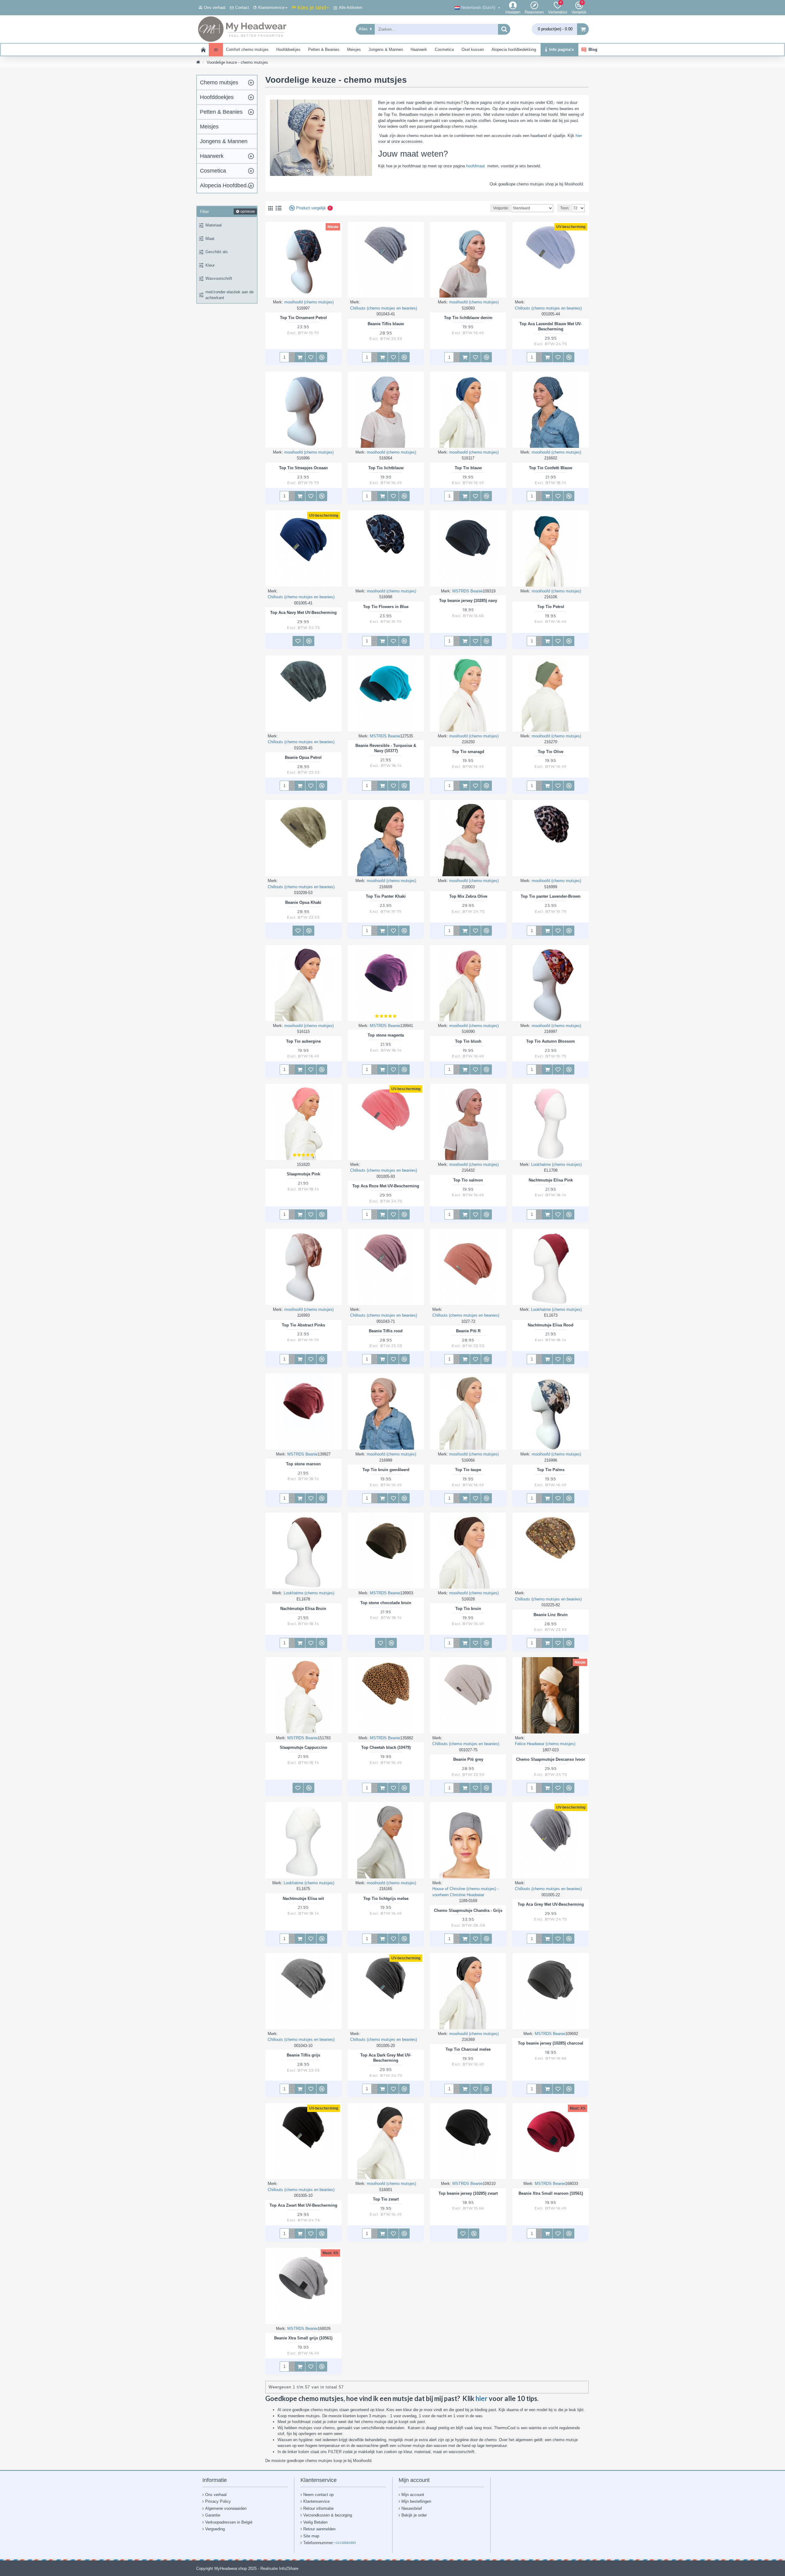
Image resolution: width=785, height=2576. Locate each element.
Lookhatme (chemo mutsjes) (556, 1164)
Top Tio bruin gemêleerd (386, 1470)
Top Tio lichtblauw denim (468, 318)
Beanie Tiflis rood (386, 1331)
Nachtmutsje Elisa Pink (551, 1180)
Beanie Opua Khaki (303, 902)
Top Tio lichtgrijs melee (386, 1899)
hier (579, 136)
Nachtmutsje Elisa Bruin (303, 1609)
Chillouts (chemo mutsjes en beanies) (384, 308)
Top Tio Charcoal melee (468, 2049)
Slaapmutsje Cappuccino (303, 1747)
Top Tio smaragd (468, 752)
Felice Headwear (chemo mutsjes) (545, 1744)
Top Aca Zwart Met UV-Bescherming (303, 2205)
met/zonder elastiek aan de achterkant (230, 295)
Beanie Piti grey (468, 1759)
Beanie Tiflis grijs (303, 2055)
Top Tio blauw (468, 468)
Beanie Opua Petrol (303, 757)
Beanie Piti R (468, 1331)
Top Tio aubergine (303, 1041)
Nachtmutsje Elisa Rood (551, 1325)
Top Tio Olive (551, 752)
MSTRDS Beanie (467, 591)
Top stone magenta (386, 1035)
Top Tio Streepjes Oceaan (303, 468)
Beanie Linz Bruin (551, 1615)
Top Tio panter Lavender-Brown (551, 896)
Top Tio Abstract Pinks (303, 1325)
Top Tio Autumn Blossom (551, 1041)
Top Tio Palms (551, 1470)
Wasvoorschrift (219, 278)
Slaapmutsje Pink (303, 1174)
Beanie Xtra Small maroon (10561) (551, 2193)
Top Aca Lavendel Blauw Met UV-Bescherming (551, 326)
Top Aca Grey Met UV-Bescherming (551, 1904)
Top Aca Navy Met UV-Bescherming (303, 613)
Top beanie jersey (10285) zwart (468, 2193)
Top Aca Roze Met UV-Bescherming (386, 1186)
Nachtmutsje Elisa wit (303, 1899)
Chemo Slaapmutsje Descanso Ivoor (551, 1759)
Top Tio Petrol (551, 607)
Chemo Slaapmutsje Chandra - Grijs (468, 1910)
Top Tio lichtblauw (386, 468)
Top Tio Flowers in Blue (386, 607)
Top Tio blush (468, 1041)
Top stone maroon (303, 1464)
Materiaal (214, 225)
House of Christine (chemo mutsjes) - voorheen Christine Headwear (465, 1892)
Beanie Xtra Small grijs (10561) (303, 2338)
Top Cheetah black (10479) (386, 1747)
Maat (210, 239)
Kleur (210, 265)
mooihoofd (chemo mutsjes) (309, 302)
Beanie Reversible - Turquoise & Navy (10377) (386, 748)
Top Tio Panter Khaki (386, 896)
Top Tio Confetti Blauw (551, 468)
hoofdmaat (477, 166)
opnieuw (248, 211)
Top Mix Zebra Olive (468, 896)
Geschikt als (217, 252)
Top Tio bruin (468, 1609)
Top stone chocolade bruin (386, 1603)
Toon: (565, 208)
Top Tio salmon (468, 1180)
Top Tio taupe (468, 1470)
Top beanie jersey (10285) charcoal (551, 2043)
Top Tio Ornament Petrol (303, 318)
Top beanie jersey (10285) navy (468, 601)
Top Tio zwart (386, 2199)
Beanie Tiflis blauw (386, 324)
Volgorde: (501, 208)
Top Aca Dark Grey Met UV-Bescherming (386, 2058)
